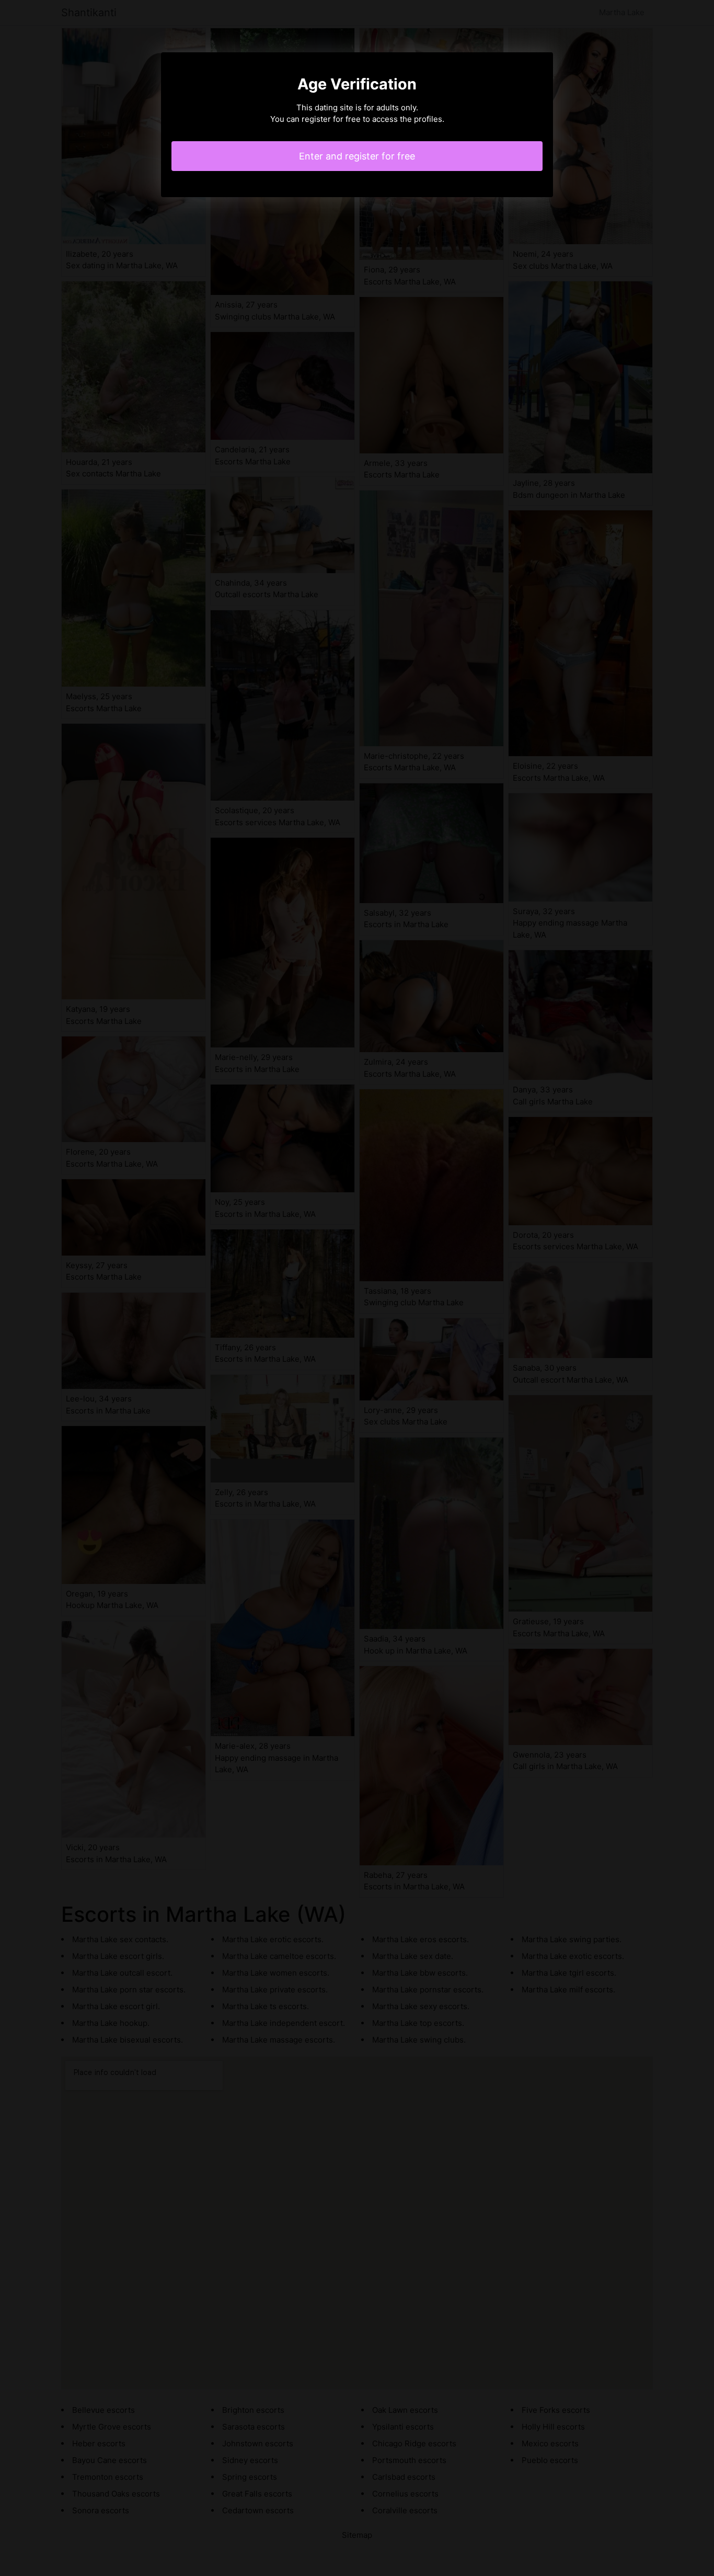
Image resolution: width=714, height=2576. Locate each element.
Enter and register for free (357, 156)
